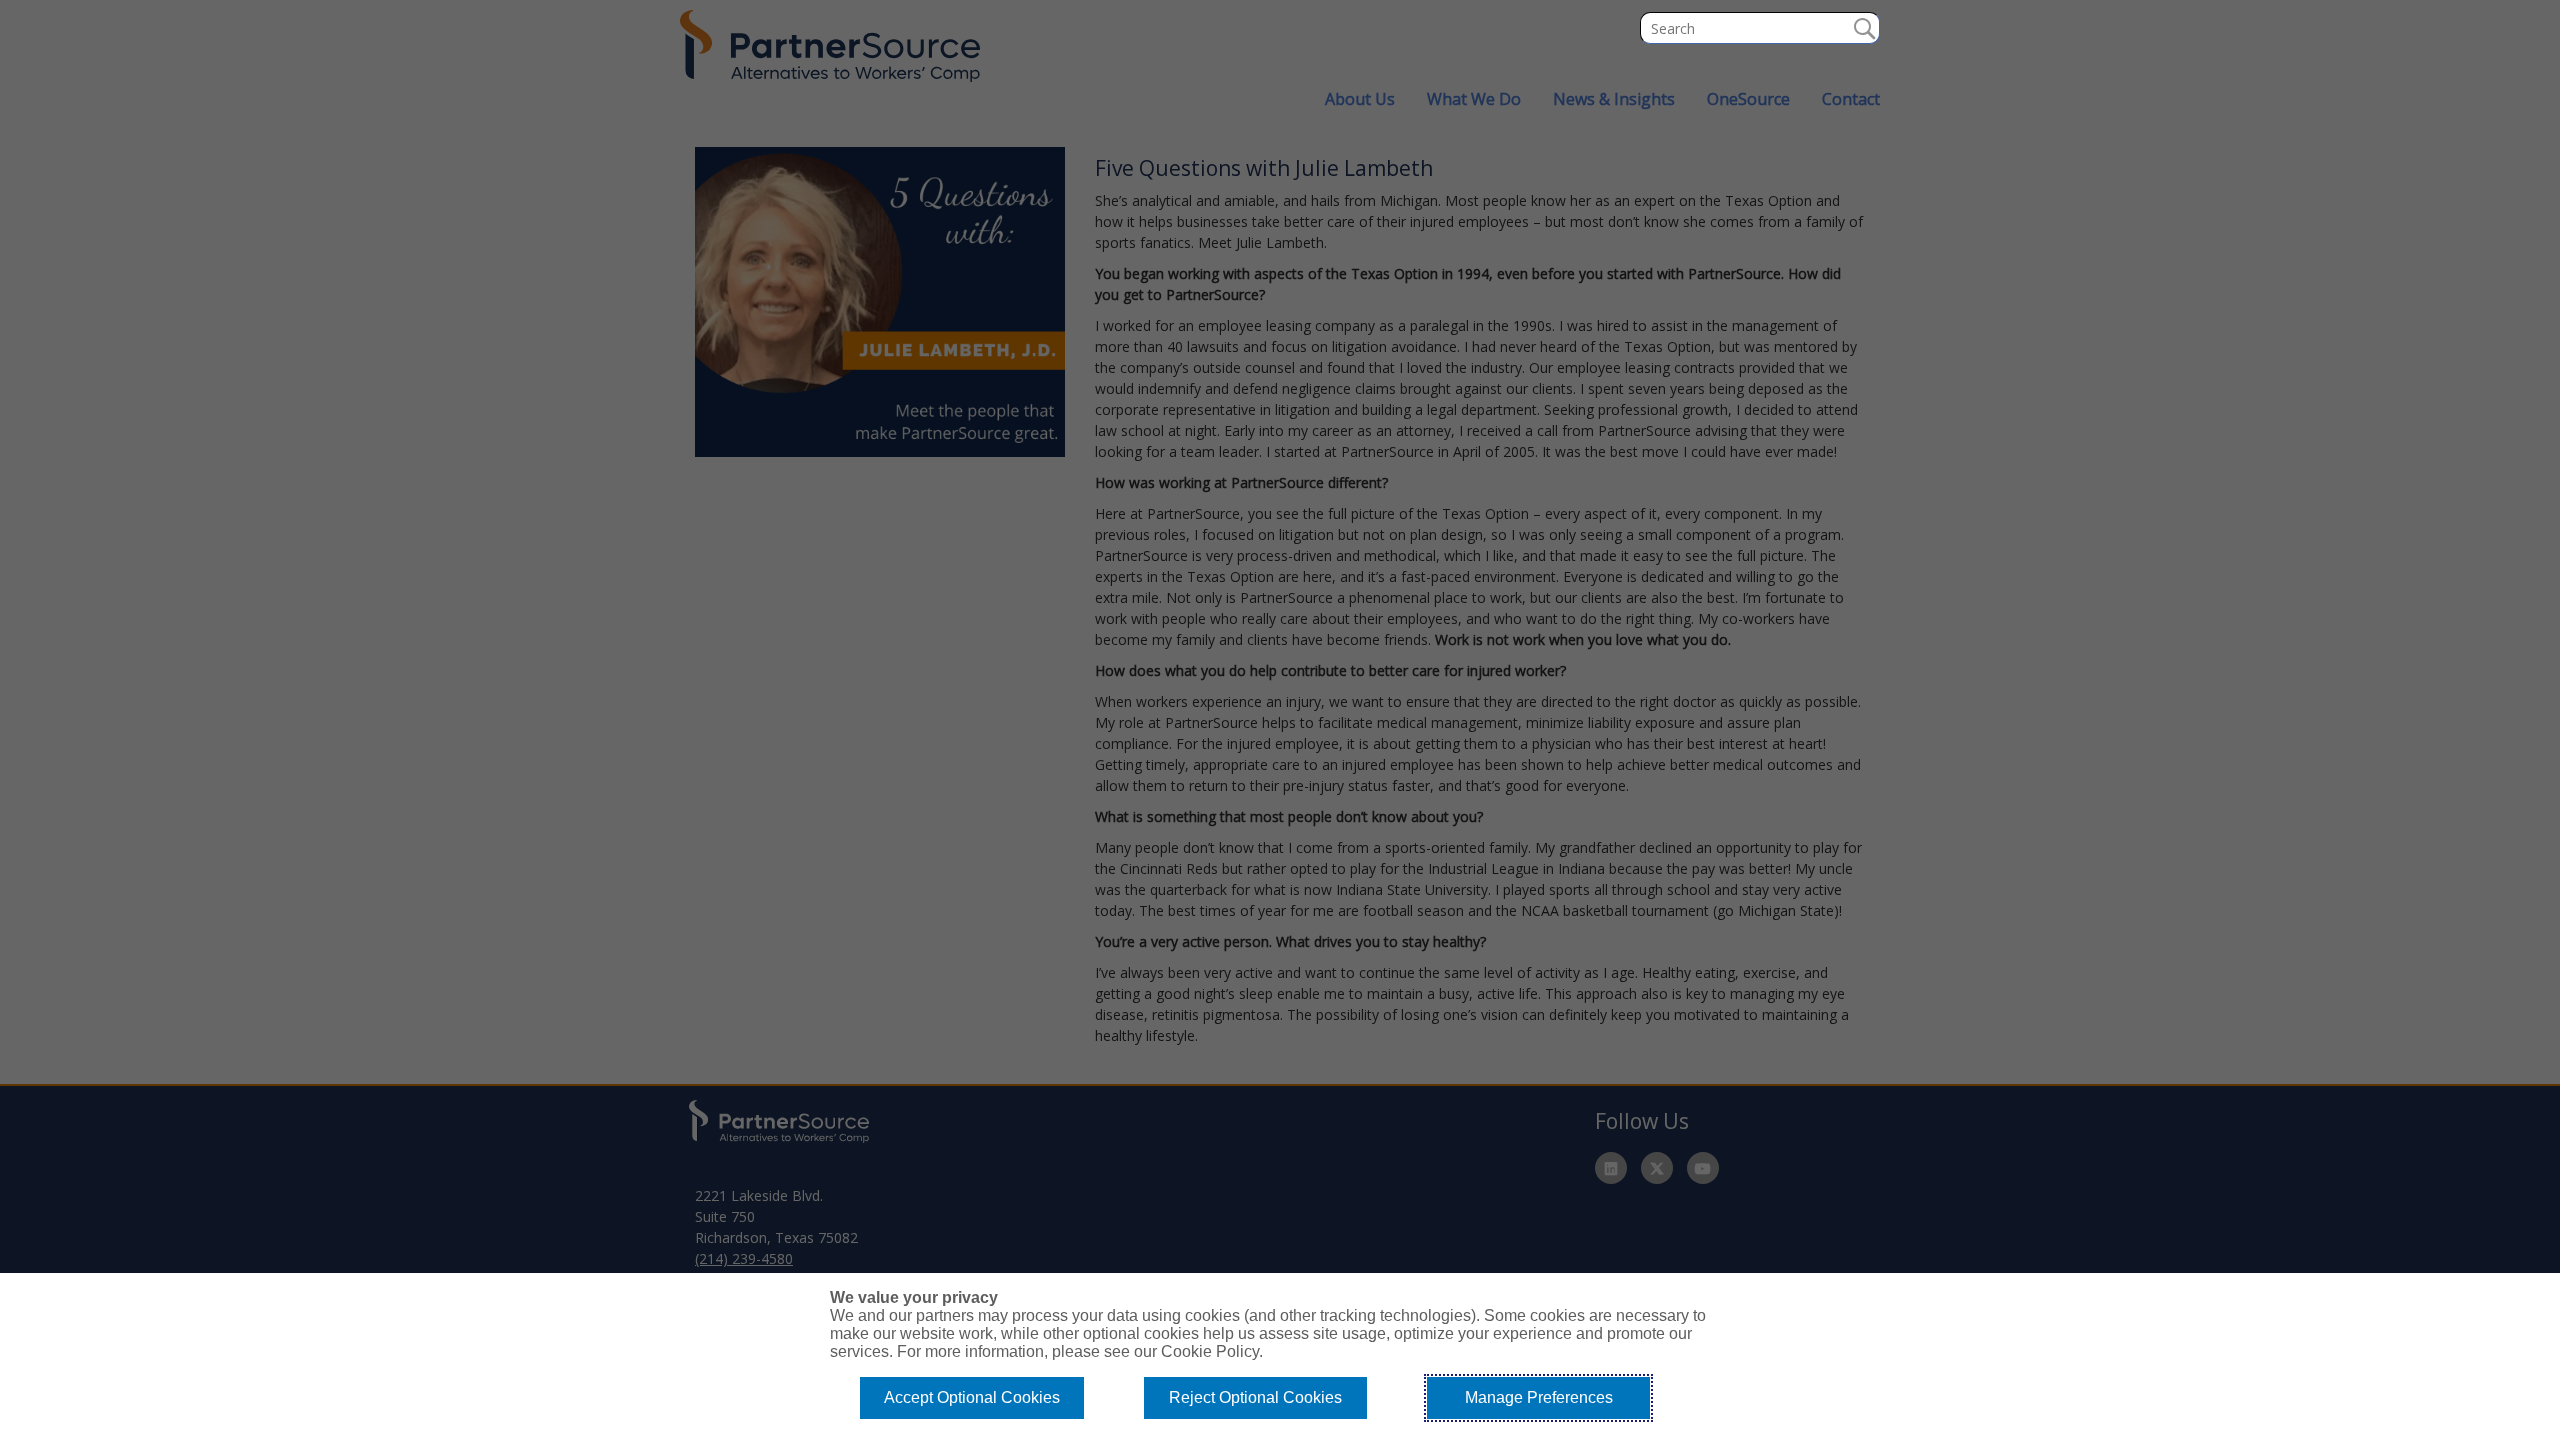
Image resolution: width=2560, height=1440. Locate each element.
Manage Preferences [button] (1539, 1397)
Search (1864, 28)
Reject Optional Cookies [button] (1255, 1397)
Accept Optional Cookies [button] (972, 1397)
